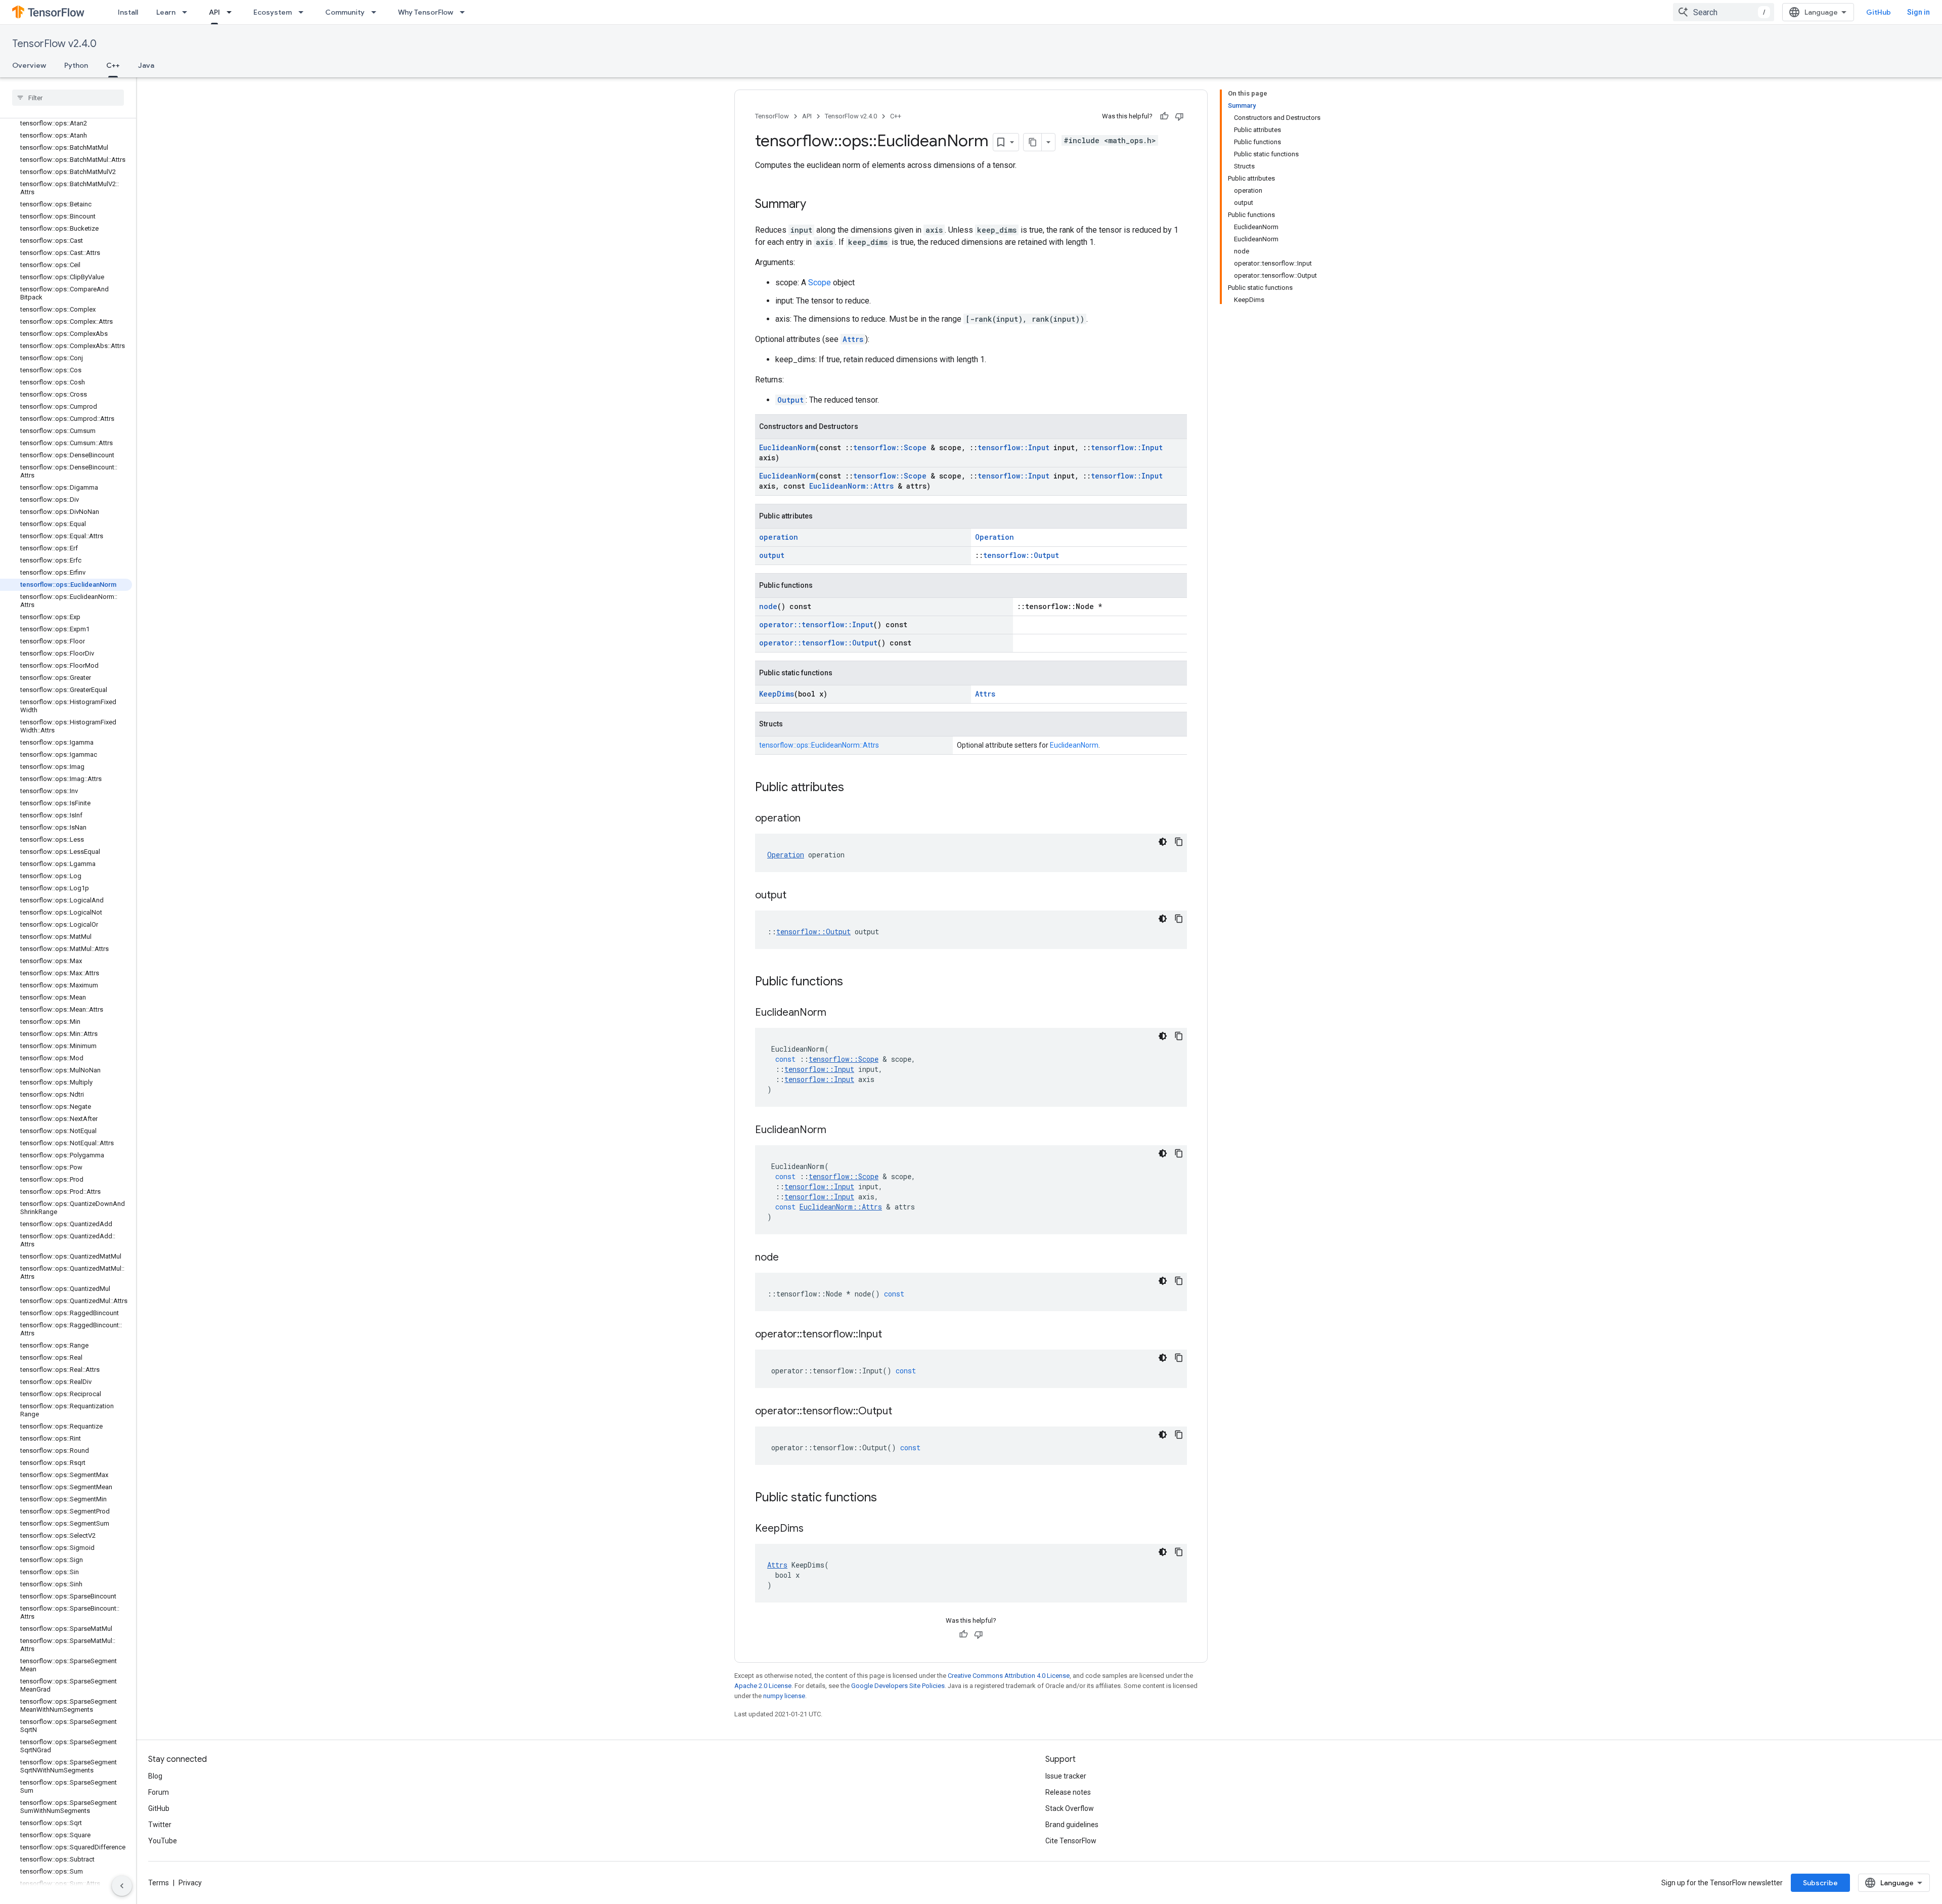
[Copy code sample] (1179, 842)
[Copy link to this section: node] (789, 1258)
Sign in (1918, 12)
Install (128, 12)
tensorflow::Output (1021, 555)
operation (779, 537)
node (768, 606)
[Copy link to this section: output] (797, 896)
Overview (29, 65)
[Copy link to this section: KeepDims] (814, 1529)
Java (146, 65)
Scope (820, 283)
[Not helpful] (1179, 116)
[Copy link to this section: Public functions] (853, 982)
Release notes (1068, 1792)
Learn (166, 12)
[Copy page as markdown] (1033, 142)
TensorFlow (772, 116)
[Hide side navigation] (122, 1886)
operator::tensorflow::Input (816, 624)
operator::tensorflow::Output (818, 643)
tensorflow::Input (1013, 447)
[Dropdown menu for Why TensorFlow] (465, 12)
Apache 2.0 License (763, 1686)
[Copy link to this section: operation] (811, 819)
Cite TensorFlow (1071, 1841)
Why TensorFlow (426, 12)
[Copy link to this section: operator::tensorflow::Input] (892, 1335)
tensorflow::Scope (890, 447)
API (214, 12)
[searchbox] (68, 98)
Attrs (853, 339)
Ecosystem (273, 12)
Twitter (160, 1825)
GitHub (1879, 12)
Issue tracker (1066, 1776)
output (772, 555)
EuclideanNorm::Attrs (851, 486)
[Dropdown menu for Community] (377, 12)
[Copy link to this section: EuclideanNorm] (836, 1013)
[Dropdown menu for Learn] (188, 12)
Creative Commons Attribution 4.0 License (1009, 1676)
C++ (113, 65)
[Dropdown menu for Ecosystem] (304, 12)
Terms (159, 1883)
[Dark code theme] (1163, 842)
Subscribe (1820, 1883)
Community (345, 12)
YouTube (163, 1841)
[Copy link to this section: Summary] (816, 205)
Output (790, 400)
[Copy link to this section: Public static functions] (887, 1498)
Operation (995, 537)
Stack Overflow (1070, 1808)
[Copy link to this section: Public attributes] (854, 788)
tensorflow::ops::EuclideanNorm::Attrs (819, 745)
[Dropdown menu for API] (232, 12)
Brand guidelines (1072, 1825)
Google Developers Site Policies (898, 1686)
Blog (155, 1776)
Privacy (190, 1883)
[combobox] (1724, 12)
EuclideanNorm (787, 447)
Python (76, 65)
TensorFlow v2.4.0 (54, 44)
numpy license (784, 1696)
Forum (159, 1792)
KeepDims (777, 694)
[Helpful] (1164, 116)
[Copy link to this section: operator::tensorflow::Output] (902, 1412)
